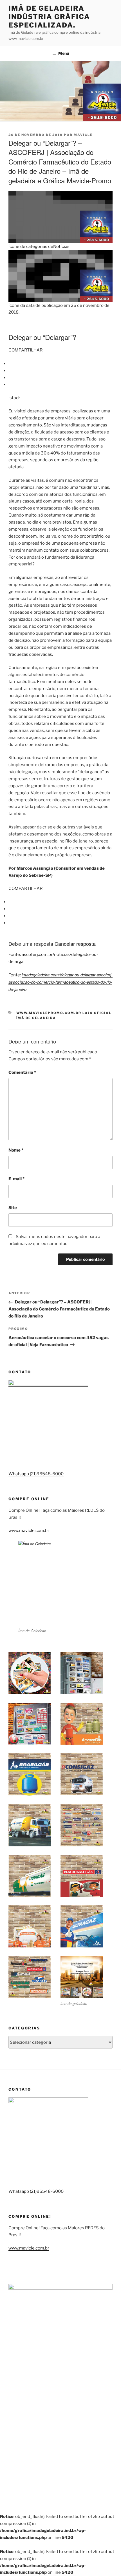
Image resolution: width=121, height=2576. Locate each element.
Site (13, 1208)
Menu (64, 53)
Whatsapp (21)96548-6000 (36, 1474)
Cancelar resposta (75, 944)
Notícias (61, 246)
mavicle (83, 135)
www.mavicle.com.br (29, 1531)
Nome (16, 1150)
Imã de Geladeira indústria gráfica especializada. (49, 17)
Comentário (22, 1072)
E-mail (16, 1179)
